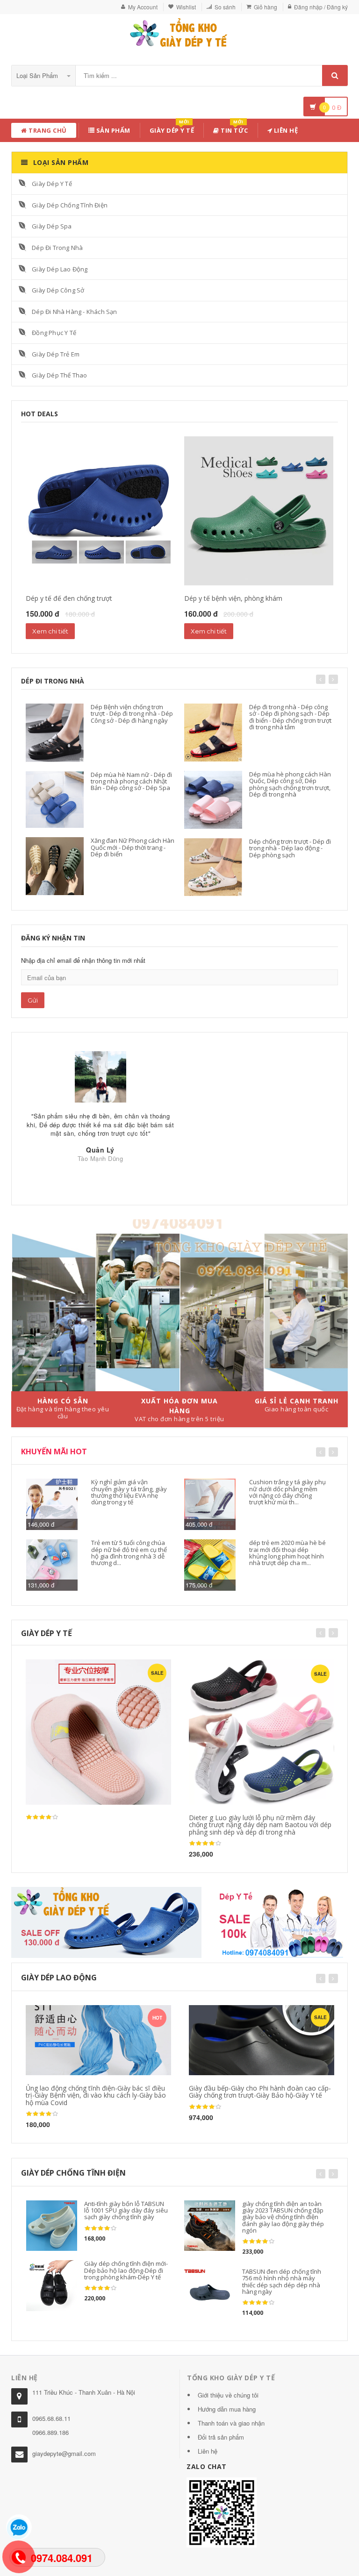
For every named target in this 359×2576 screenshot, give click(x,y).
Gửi (33, 1000)
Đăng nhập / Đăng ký (321, 7)
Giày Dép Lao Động (60, 269)
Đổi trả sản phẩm (221, 2437)
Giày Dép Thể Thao (59, 375)
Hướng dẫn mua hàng (227, 2409)
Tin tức (234, 129)
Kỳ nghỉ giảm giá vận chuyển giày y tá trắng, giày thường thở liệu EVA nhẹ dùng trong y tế (129, 1492)
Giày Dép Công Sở (58, 290)
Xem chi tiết (50, 631)
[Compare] (118, 2015)
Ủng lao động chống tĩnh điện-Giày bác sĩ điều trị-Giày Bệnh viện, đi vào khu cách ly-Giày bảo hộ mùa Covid (96, 2095)
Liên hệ (285, 130)
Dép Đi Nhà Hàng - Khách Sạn (74, 312)
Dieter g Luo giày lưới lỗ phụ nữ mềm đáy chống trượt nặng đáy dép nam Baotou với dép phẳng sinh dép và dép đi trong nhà (260, 1825)
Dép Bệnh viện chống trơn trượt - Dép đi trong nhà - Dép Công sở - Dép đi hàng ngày (132, 714)
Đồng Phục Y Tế (54, 333)
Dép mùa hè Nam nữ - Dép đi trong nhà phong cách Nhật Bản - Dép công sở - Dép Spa (131, 781)
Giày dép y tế (172, 129)
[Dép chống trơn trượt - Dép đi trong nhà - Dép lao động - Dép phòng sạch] (213, 867)
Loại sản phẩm (38, 75)
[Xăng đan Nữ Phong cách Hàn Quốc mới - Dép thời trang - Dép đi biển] (55, 866)
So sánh (225, 7)
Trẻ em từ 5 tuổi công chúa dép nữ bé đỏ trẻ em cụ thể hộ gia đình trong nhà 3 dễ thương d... (129, 1553)
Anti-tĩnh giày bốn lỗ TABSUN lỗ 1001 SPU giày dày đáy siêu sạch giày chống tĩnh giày (126, 2210)
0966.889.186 (50, 2432)
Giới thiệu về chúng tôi (228, 2395)
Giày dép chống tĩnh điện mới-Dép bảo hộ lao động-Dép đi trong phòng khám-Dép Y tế (126, 2270)
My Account (143, 7)
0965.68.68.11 (51, 2418)
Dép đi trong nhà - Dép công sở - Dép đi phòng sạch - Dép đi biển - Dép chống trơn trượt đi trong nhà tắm (290, 717)
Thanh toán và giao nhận (231, 2423)
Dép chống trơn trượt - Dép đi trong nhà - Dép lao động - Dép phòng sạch (290, 848)
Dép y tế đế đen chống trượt (69, 598)
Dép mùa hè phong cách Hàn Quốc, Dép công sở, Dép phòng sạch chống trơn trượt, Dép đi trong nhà (290, 784)
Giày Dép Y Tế (52, 184)
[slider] (42, 1817)
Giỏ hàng (266, 7)
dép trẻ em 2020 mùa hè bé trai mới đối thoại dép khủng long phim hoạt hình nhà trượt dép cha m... (287, 1553)
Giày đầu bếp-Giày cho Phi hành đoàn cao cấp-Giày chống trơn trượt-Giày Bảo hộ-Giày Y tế (260, 2092)
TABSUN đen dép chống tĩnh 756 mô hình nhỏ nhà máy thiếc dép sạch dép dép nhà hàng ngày (282, 2281)
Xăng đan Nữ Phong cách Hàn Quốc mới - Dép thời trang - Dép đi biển (133, 847)
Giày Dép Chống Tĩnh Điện (70, 205)
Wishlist (186, 7)
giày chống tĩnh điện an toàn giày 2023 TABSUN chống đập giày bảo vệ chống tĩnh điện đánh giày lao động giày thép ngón (283, 2217)
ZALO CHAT (207, 2466)
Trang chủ (47, 130)
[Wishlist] (101, 2015)
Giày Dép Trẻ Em (56, 354)
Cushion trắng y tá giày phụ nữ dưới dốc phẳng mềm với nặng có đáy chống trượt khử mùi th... (287, 1492)
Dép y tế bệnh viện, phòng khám (233, 598)
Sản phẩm (112, 130)
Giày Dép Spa (52, 226)
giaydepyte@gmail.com (64, 2453)
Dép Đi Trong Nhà (57, 248)
